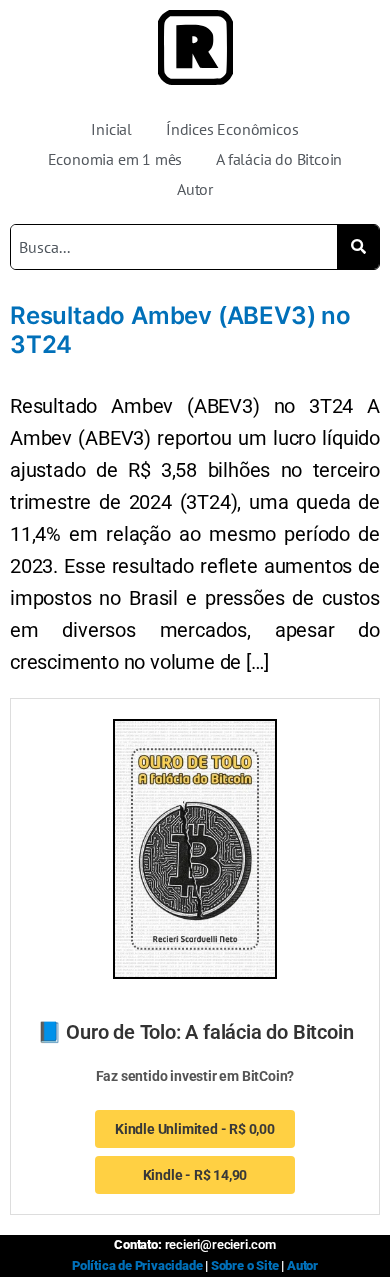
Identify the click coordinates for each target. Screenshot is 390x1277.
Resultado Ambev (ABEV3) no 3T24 (180, 330)
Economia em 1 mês (115, 159)
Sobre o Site (245, 1265)
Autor (195, 189)
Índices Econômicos (232, 129)
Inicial (111, 129)
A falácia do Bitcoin (279, 159)
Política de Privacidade (137, 1265)
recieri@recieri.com (220, 1244)
